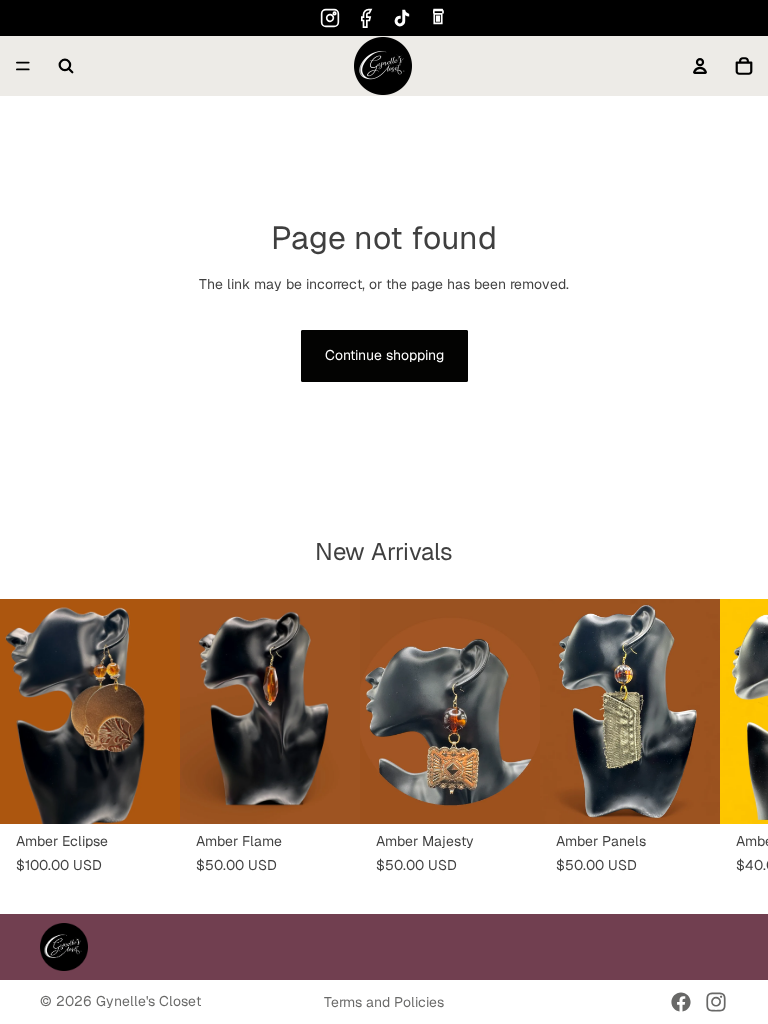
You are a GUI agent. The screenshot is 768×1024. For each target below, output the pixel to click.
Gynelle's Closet (148, 1001)
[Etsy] (438, 18)
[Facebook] (366, 18)
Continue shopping (384, 355)
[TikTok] (402, 18)
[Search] (66, 66)
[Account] (700, 66)
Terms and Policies (384, 1002)
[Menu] (23, 66)
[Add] (149, 793)
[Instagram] (330, 18)
